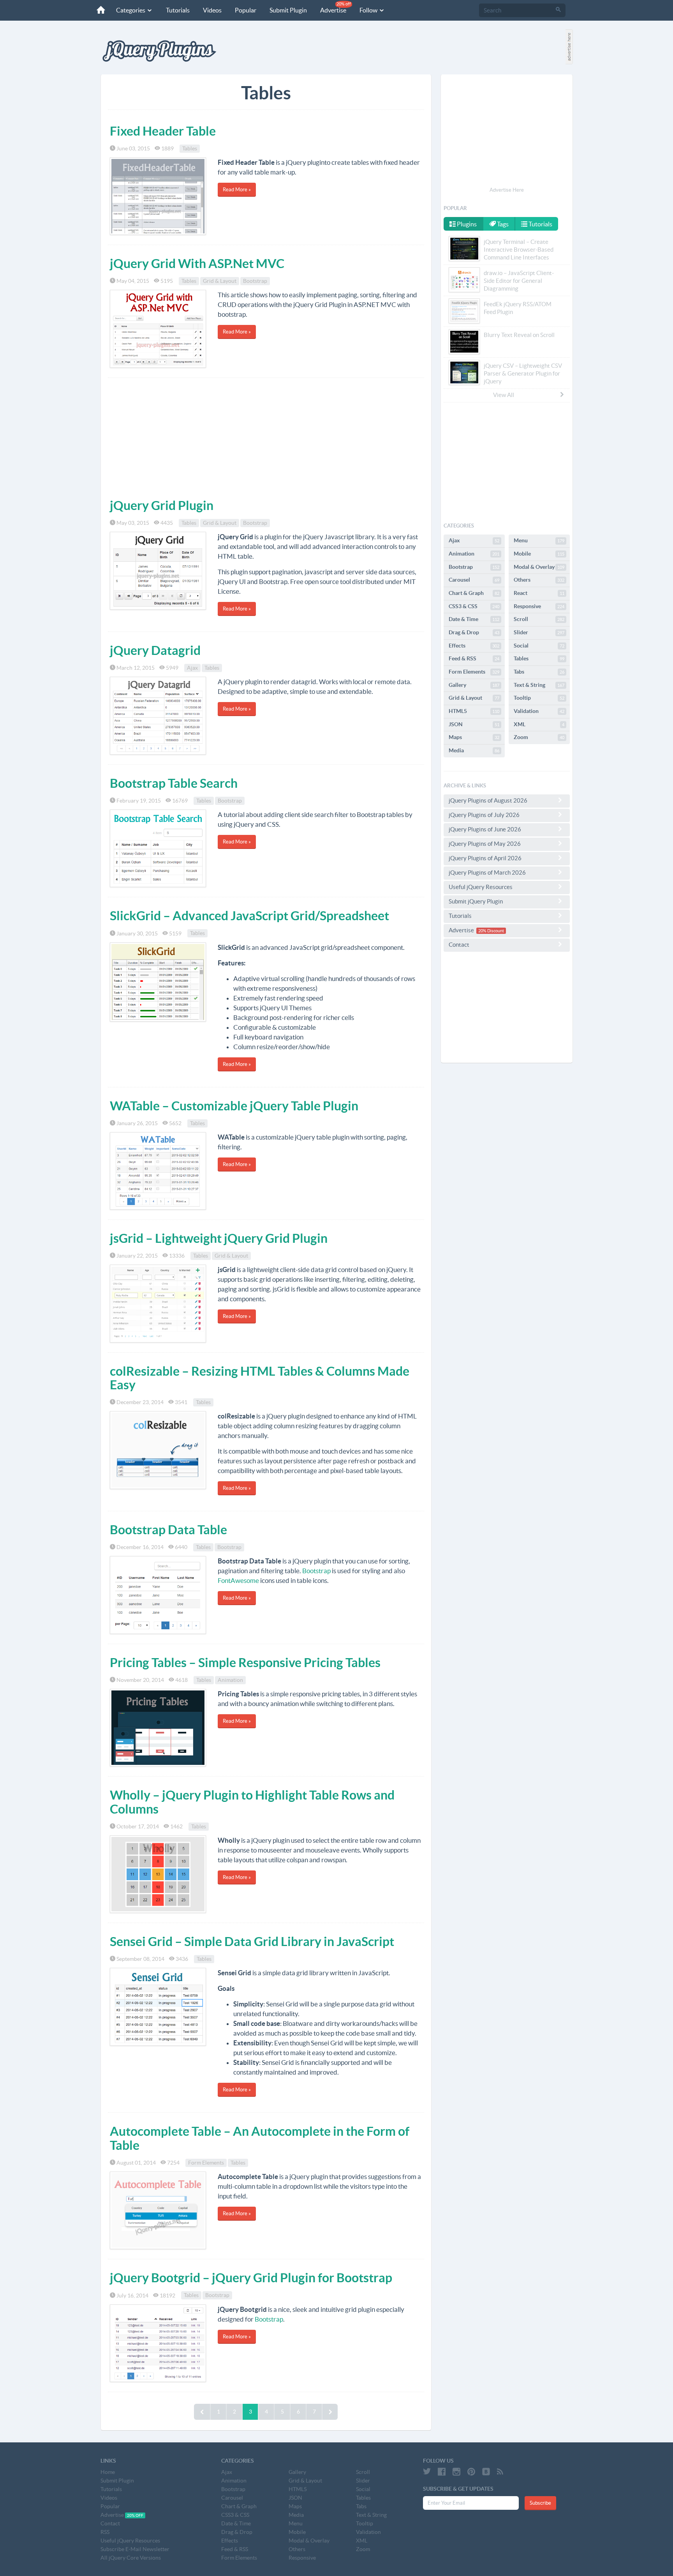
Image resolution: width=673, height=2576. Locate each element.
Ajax (192, 668)
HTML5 (474, 711)
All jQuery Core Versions (131, 2558)
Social (539, 646)
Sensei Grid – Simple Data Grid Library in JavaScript (252, 1941)
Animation (230, 1680)
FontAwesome (238, 1580)
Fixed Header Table (163, 131)
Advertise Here (507, 190)
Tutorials (178, 10)
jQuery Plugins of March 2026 (487, 872)
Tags (502, 224)
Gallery (474, 685)
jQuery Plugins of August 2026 (488, 800)
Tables (190, 148)
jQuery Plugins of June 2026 (485, 829)
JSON (474, 724)
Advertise (336, 8)
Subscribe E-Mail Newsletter (135, 2549)
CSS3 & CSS (474, 606)
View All (504, 395)
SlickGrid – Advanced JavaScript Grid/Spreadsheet (249, 916)
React (539, 593)
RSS (105, 2532)
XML (539, 724)
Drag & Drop (474, 632)
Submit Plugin (288, 10)
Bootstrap (255, 281)
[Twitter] (427, 2472)
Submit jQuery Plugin (476, 901)
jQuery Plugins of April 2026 (485, 858)
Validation (539, 711)
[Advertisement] (266, 436)
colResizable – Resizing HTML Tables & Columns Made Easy (260, 1378)
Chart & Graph (474, 593)
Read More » (237, 190)
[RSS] (500, 2472)
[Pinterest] (471, 2472)
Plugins (466, 224)
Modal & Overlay (539, 567)
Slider (539, 632)
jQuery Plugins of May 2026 (485, 844)
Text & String (539, 685)
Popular (246, 10)
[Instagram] (456, 2472)
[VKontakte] (486, 2472)
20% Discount (491, 931)
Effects (474, 646)
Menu (539, 540)
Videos (212, 10)
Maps (474, 737)
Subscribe (540, 2503)
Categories (131, 10)
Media (474, 750)
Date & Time (474, 619)
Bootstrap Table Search (174, 783)
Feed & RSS (474, 658)
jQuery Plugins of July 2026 (484, 815)
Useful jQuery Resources (481, 887)
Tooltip (539, 698)
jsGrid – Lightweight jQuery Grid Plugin (219, 1238)
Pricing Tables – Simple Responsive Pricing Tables (245, 1662)
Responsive (539, 606)
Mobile (539, 554)
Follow (369, 10)
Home (108, 2472)
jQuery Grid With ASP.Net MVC (197, 263)
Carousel (474, 580)
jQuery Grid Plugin (162, 505)
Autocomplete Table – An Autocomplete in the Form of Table (260, 2138)
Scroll (539, 619)
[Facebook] (442, 2472)
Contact (459, 945)
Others (539, 580)
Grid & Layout (220, 281)
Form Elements (206, 2163)
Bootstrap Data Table (168, 1530)
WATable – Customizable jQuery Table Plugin (234, 1106)
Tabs (539, 672)
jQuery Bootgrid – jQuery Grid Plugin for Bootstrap (251, 2278)
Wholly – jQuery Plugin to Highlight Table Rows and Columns (252, 1802)
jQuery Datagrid (155, 650)
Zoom (539, 737)
